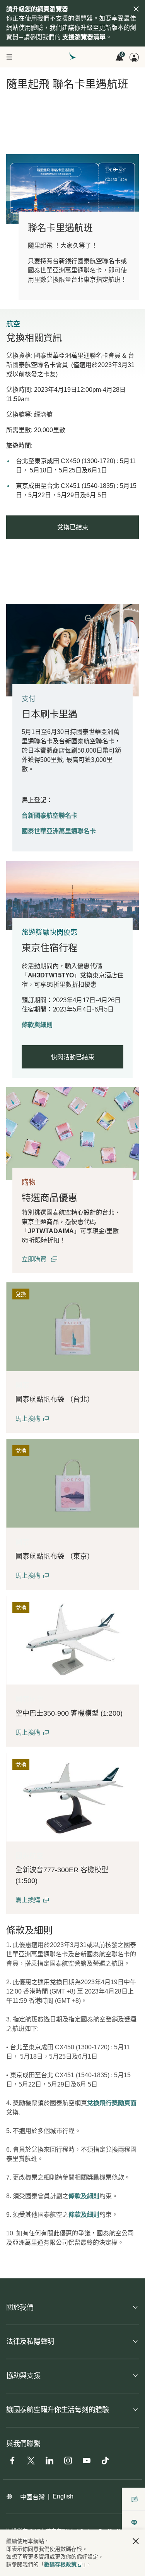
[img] (136, 9)
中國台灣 (32, 2497)
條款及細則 (84, 2196)
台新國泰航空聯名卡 (49, 816)
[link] (72, 1133)
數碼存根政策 (60, 2564)
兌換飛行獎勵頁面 (112, 2103)
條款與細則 (37, 1025)
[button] (32, 1419)
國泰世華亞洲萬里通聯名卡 (59, 831)
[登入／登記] (134, 57)
